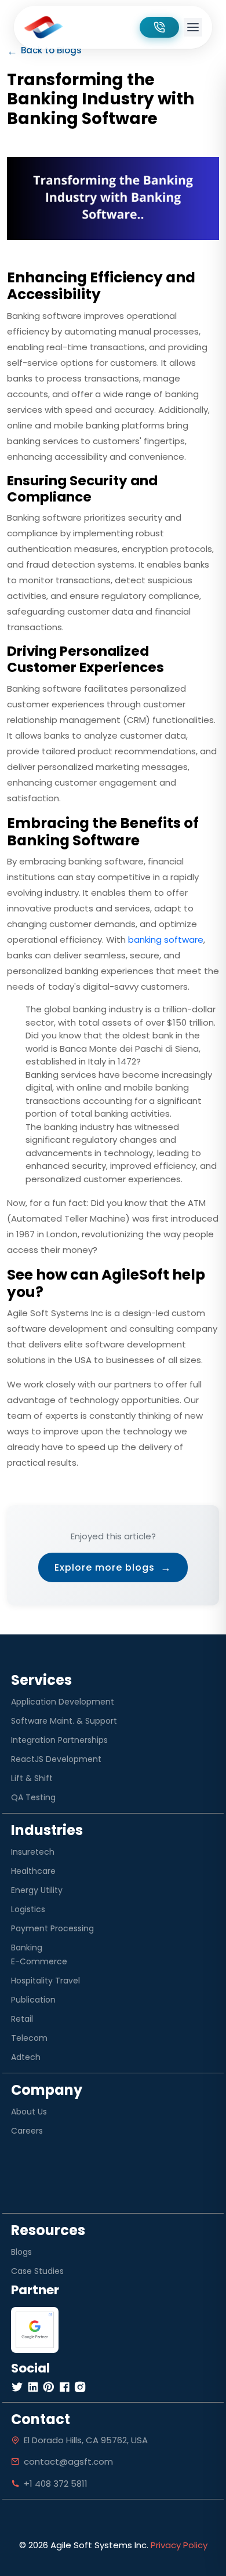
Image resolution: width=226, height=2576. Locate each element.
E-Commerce (39, 1961)
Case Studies (37, 2271)
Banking (27, 1948)
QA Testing (33, 1797)
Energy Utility (37, 1890)
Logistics (28, 1909)
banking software (166, 940)
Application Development (63, 1702)
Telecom (29, 2038)
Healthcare (33, 1871)
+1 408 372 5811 (56, 2484)
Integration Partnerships (59, 1740)
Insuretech (33, 1852)
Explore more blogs (113, 1567)
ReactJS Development (56, 1759)
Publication (33, 2000)
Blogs (21, 2252)
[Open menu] (193, 27)
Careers (27, 2131)
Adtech (26, 2057)
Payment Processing (52, 1928)
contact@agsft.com (68, 2461)
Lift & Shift (32, 1778)
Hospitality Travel (45, 1981)
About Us (29, 2112)
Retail (22, 2019)
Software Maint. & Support (64, 1721)
